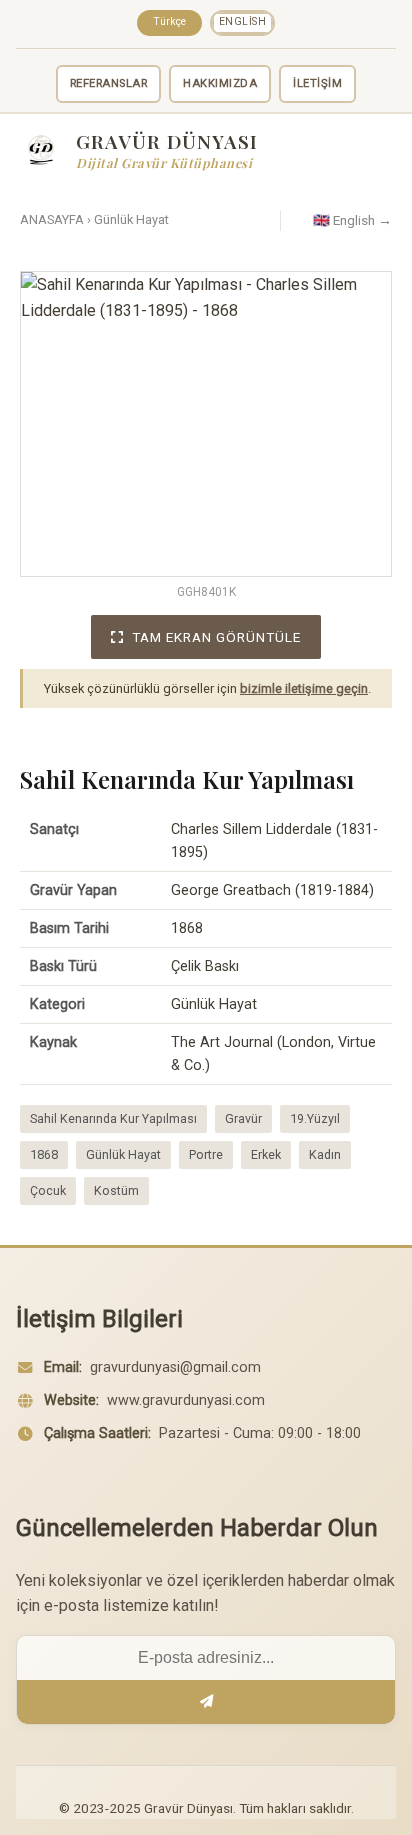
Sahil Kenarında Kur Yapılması (113, 1118)
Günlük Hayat (131, 219)
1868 (44, 1154)
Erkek (266, 1154)
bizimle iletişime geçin (304, 688)
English (243, 21)
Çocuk (48, 1190)
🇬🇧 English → (352, 220)
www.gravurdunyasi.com (186, 1400)
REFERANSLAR (109, 83)
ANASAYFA (52, 219)
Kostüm (116, 1190)
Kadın (325, 1154)
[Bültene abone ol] (206, 1702)
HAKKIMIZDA (220, 83)
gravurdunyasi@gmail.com (175, 1367)
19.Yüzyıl (315, 1118)
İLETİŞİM (317, 83)
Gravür (243, 1118)
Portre (206, 1154)
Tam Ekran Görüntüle (216, 637)
